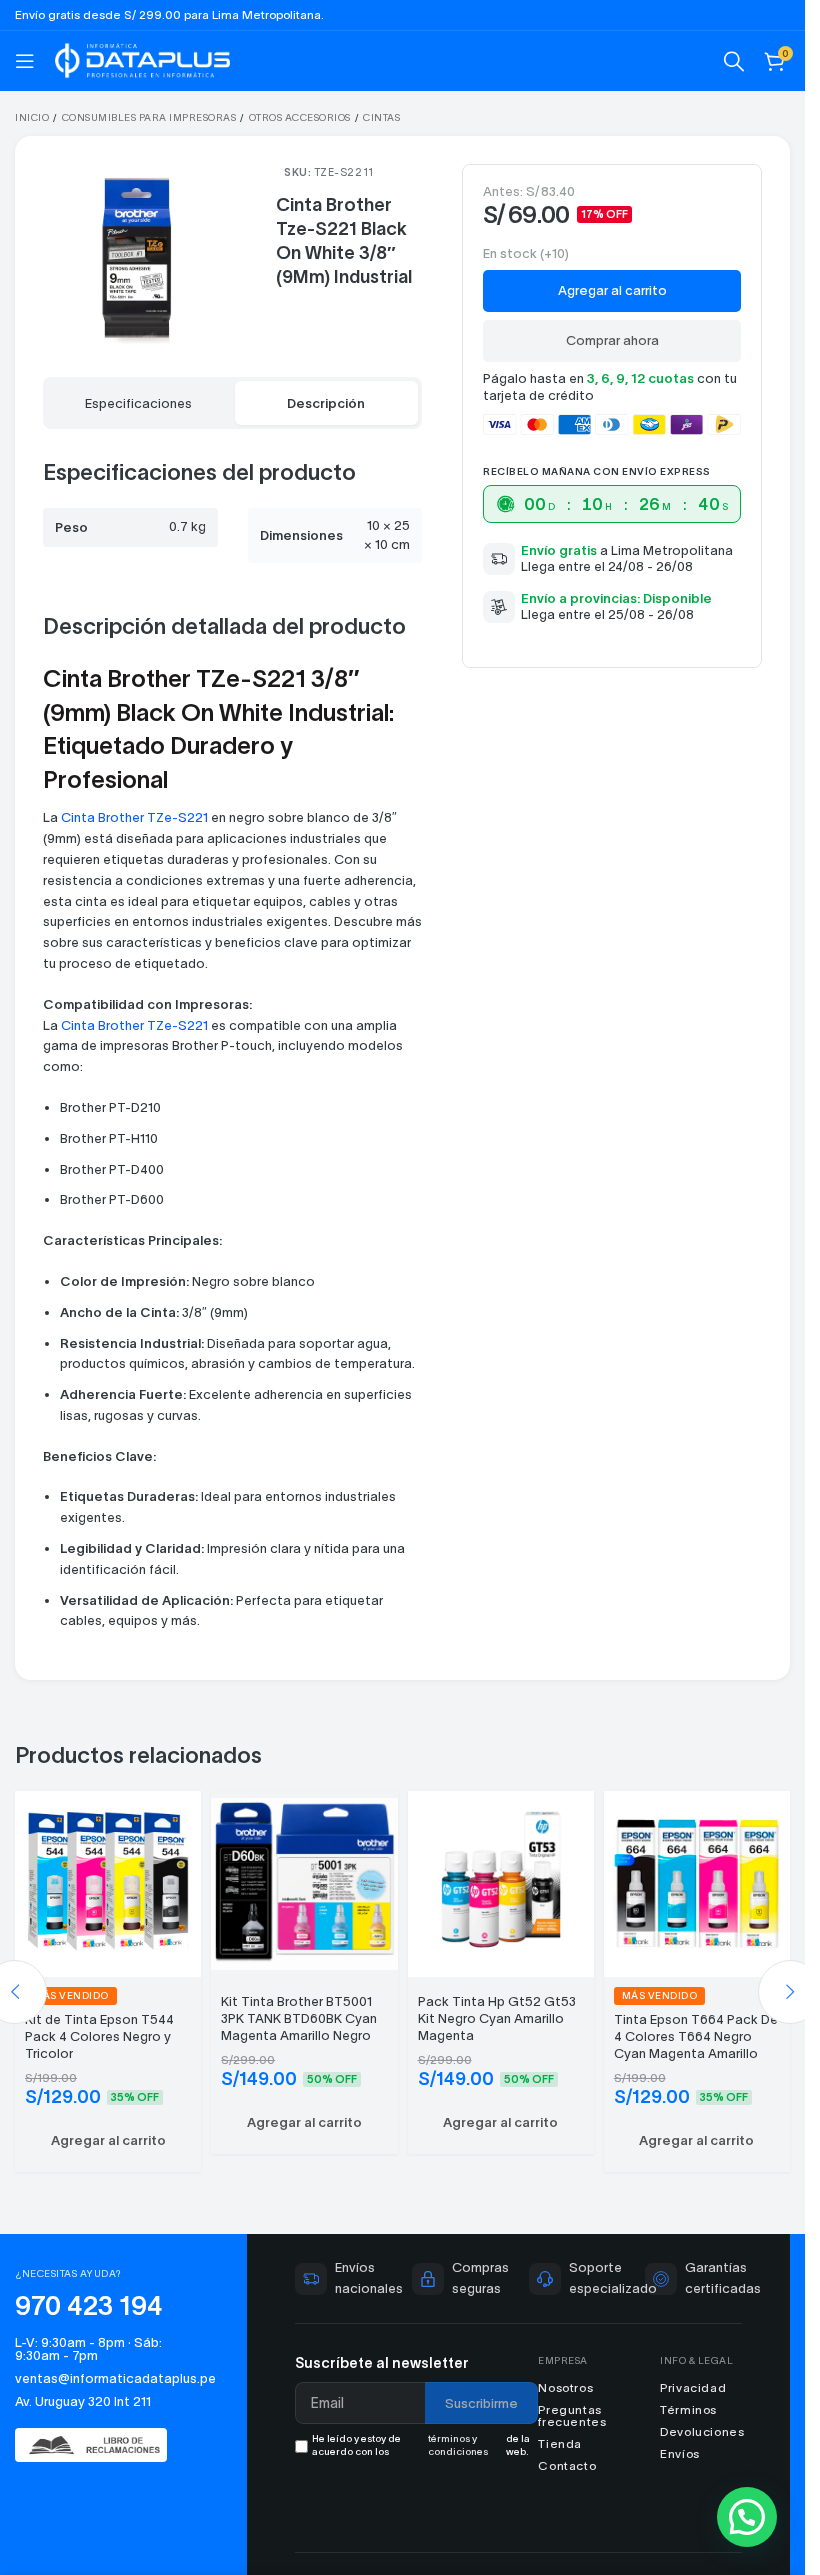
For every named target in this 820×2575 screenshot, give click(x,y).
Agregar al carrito (612, 290)
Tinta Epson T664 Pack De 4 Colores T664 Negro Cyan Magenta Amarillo (696, 2036)
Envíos (680, 2453)
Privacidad (693, 2387)
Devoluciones (702, 2431)
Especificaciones (138, 403)
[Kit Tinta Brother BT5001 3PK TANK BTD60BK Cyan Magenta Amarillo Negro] (304, 1881)
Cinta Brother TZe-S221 (134, 817)
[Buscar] (734, 61)
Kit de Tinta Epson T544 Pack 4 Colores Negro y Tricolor (99, 2036)
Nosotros (565, 2387)
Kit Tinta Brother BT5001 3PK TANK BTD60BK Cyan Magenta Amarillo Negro (299, 2018)
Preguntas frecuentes (572, 2415)
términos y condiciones (458, 2445)
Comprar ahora (612, 340)
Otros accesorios (300, 117)
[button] (108, 2141)
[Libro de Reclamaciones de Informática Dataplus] (99, 2445)
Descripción (326, 403)
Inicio (32, 117)
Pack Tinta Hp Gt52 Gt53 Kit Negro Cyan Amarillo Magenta (497, 2018)
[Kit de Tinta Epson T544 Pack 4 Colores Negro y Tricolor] (108, 1881)
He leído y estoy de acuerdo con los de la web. (420, 2445)
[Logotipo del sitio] (142, 58)
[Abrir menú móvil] (25, 61)
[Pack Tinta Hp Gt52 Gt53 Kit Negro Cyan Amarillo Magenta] (501, 1881)
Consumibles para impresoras (149, 117)
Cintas (381, 117)
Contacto (567, 2465)
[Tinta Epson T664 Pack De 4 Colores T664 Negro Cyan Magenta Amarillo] (697, 1881)
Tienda (560, 2443)
